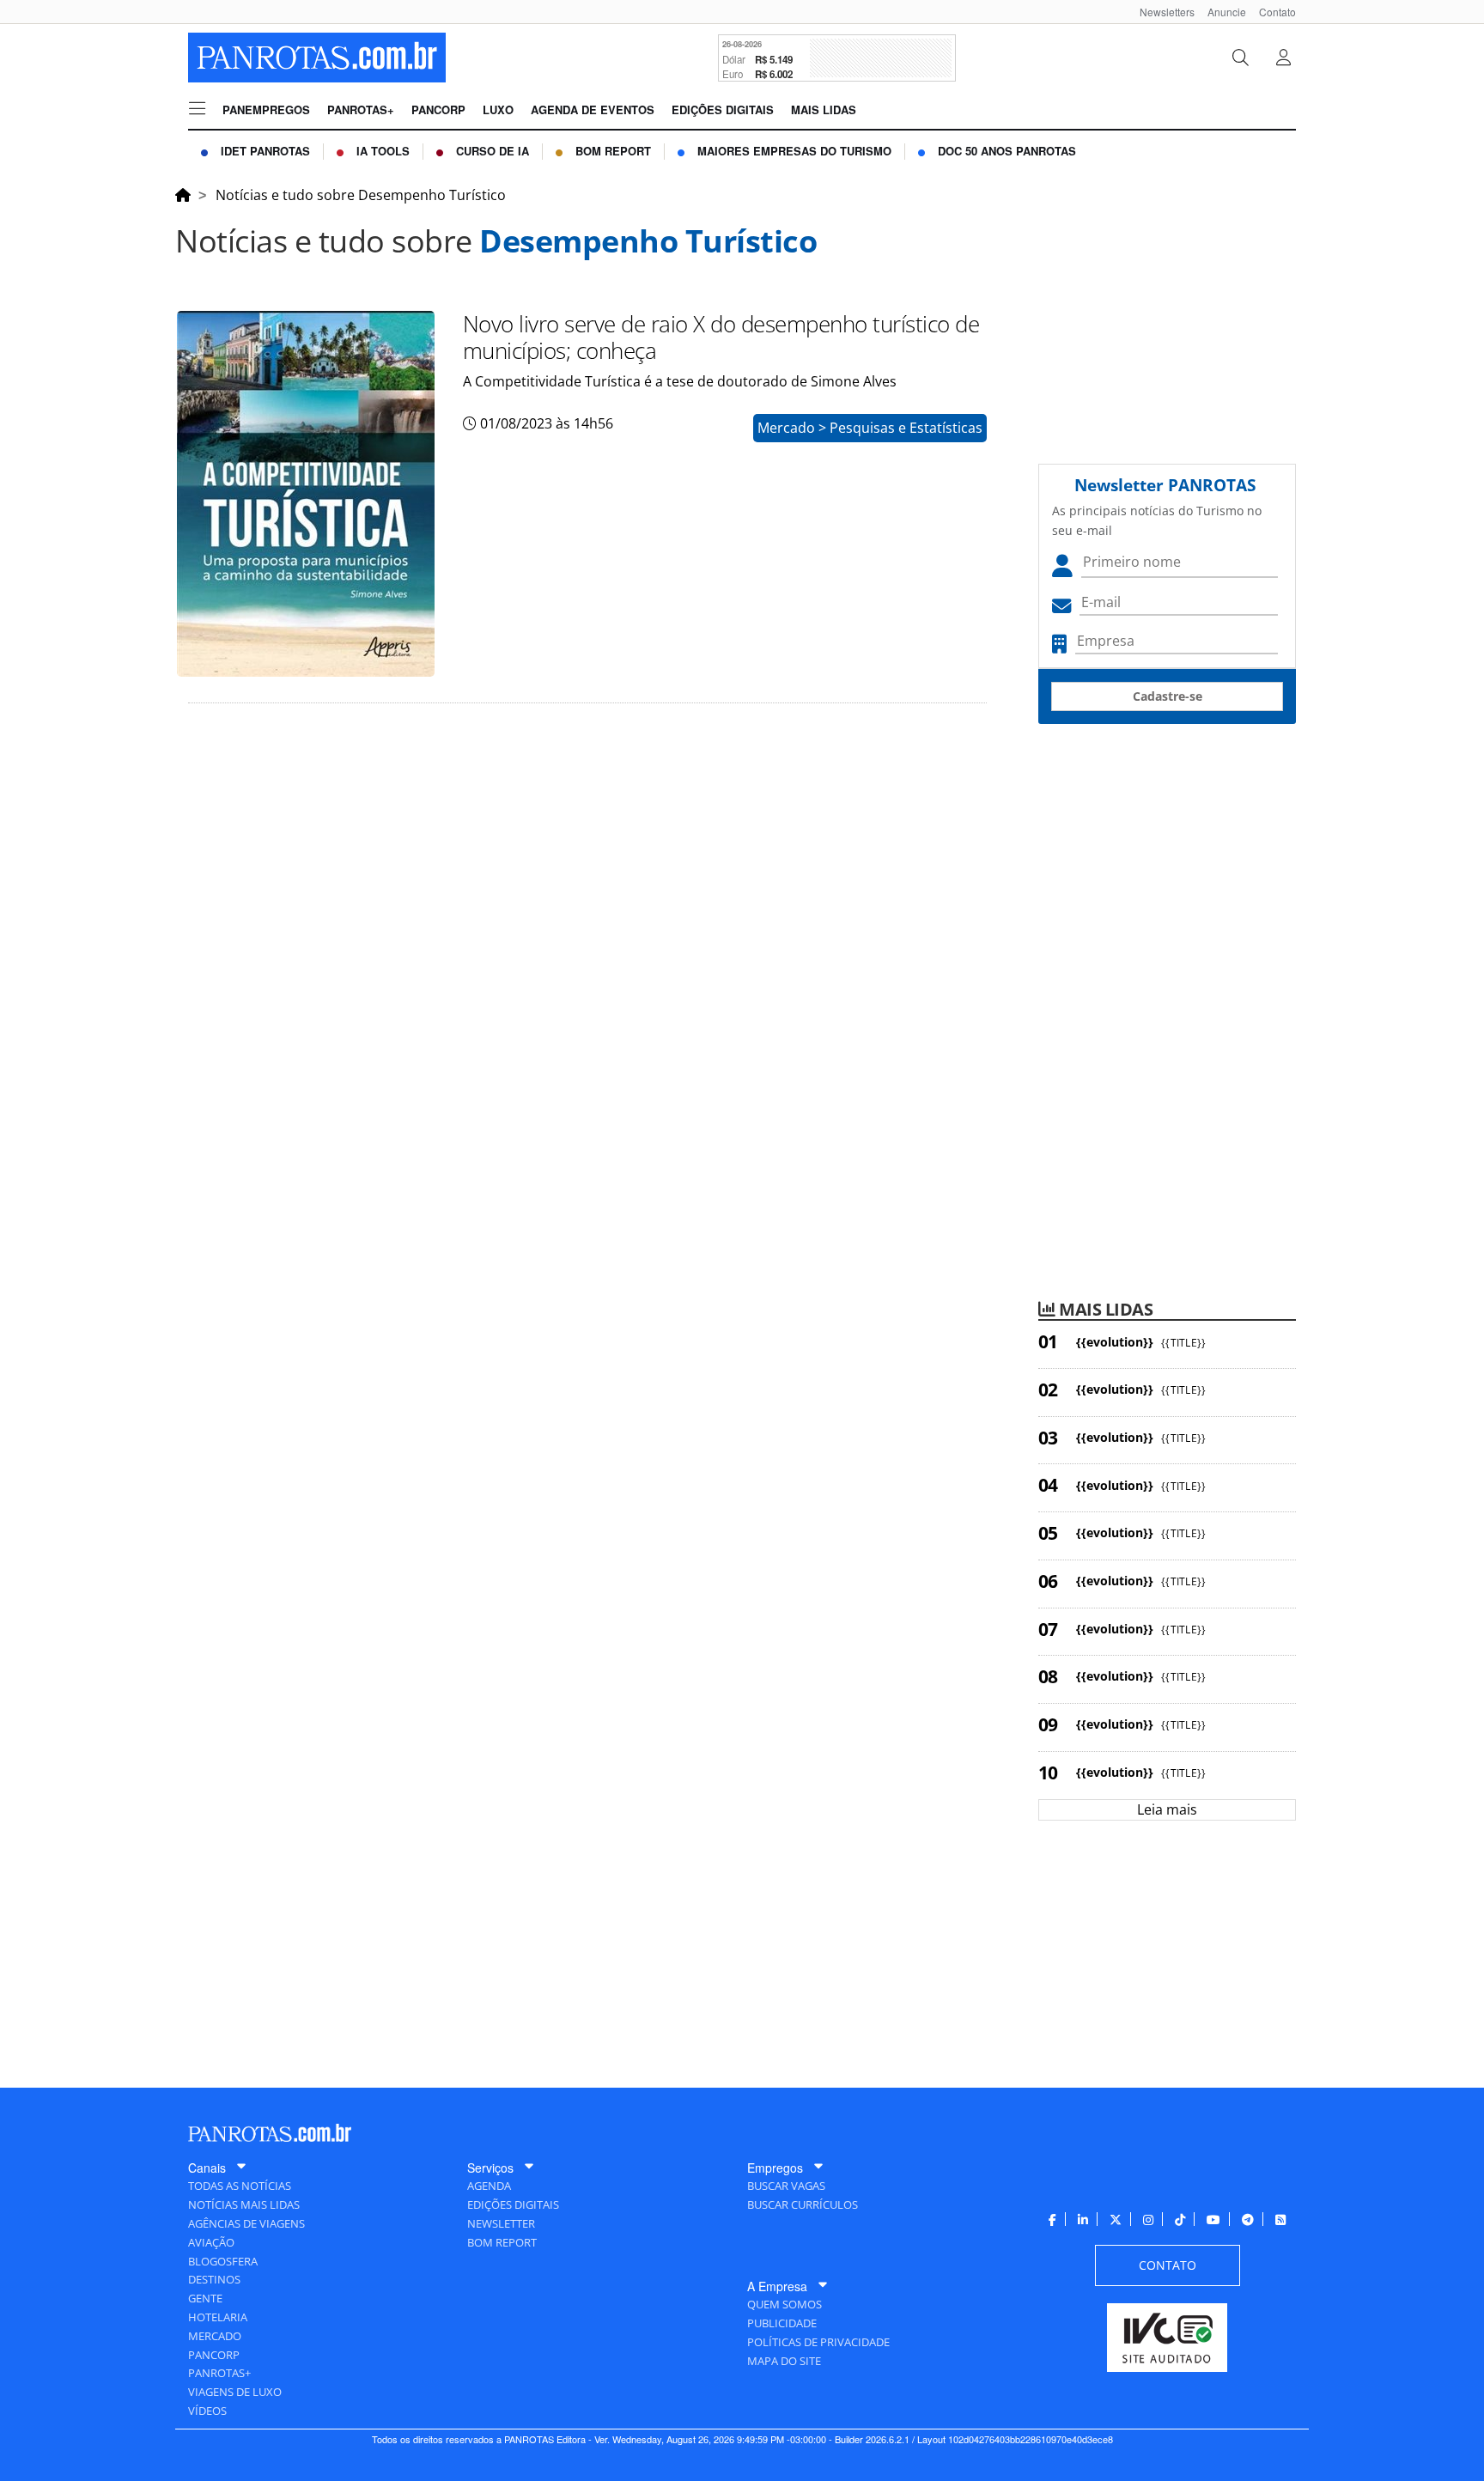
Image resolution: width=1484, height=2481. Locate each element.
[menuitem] (1161, 12)
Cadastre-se (1168, 696)
